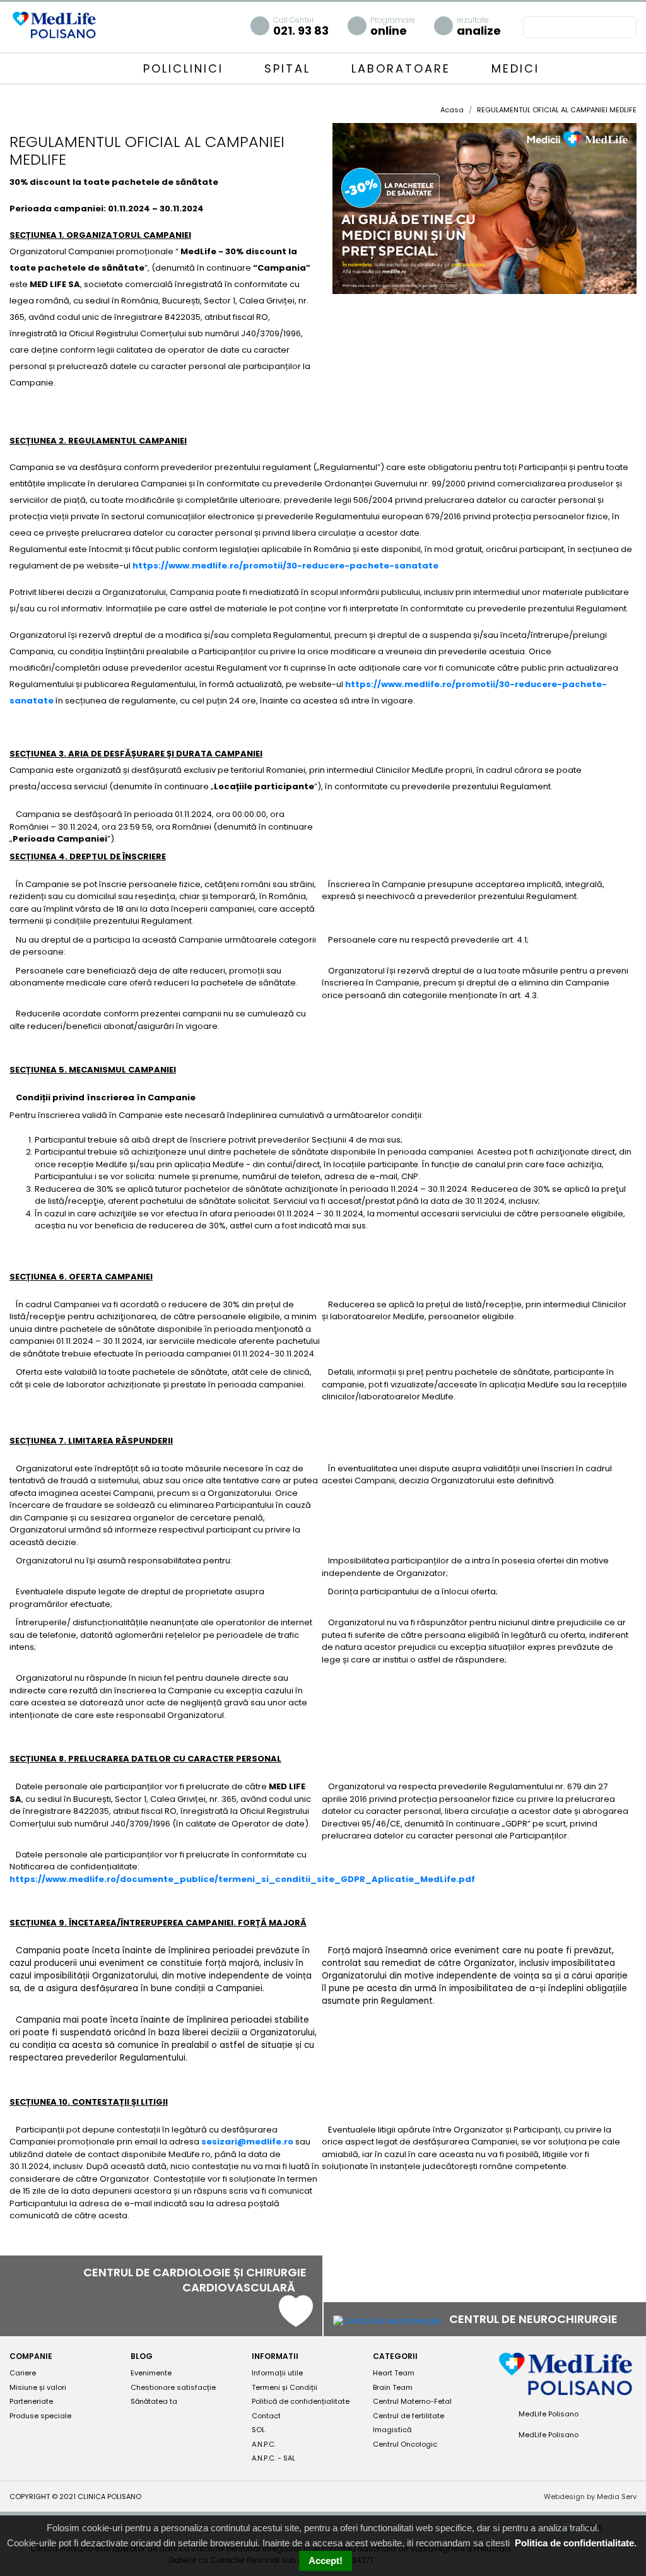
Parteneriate (31, 2401)
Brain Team (393, 2387)
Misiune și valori (38, 2387)
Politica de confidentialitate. (576, 2543)
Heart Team (394, 2373)
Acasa (452, 110)
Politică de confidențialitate (301, 2401)
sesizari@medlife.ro (247, 2142)
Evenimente (151, 2373)
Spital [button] (290, 68)
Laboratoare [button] (403, 68)
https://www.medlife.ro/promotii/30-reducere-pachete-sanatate (285, 566)
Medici (515, 68)
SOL (258, 2430)
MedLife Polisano (548, 2414)
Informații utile (277, 2373)
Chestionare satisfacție (173, 2387)
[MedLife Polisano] (54, 24)
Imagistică (392, 2430)
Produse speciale (40, 2416)
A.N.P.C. (264, 2444)
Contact (266, 2416)
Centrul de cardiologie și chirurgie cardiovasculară (195, 2280)
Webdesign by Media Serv (590, 2497)
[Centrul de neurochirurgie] (387, 2320)
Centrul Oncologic (405, 2444)
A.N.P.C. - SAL (273, 2458)
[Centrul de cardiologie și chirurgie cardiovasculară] (296, 2321)
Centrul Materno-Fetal (412, 2401)
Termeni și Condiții (285, 2387)
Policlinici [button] (186, 68)
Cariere (23, 2373)
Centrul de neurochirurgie (535, 2319)
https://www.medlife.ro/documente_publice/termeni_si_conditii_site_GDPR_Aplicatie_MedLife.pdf (242, 1879)
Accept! (326, 2561)
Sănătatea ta (154, 2401)
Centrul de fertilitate (408, 2416)
